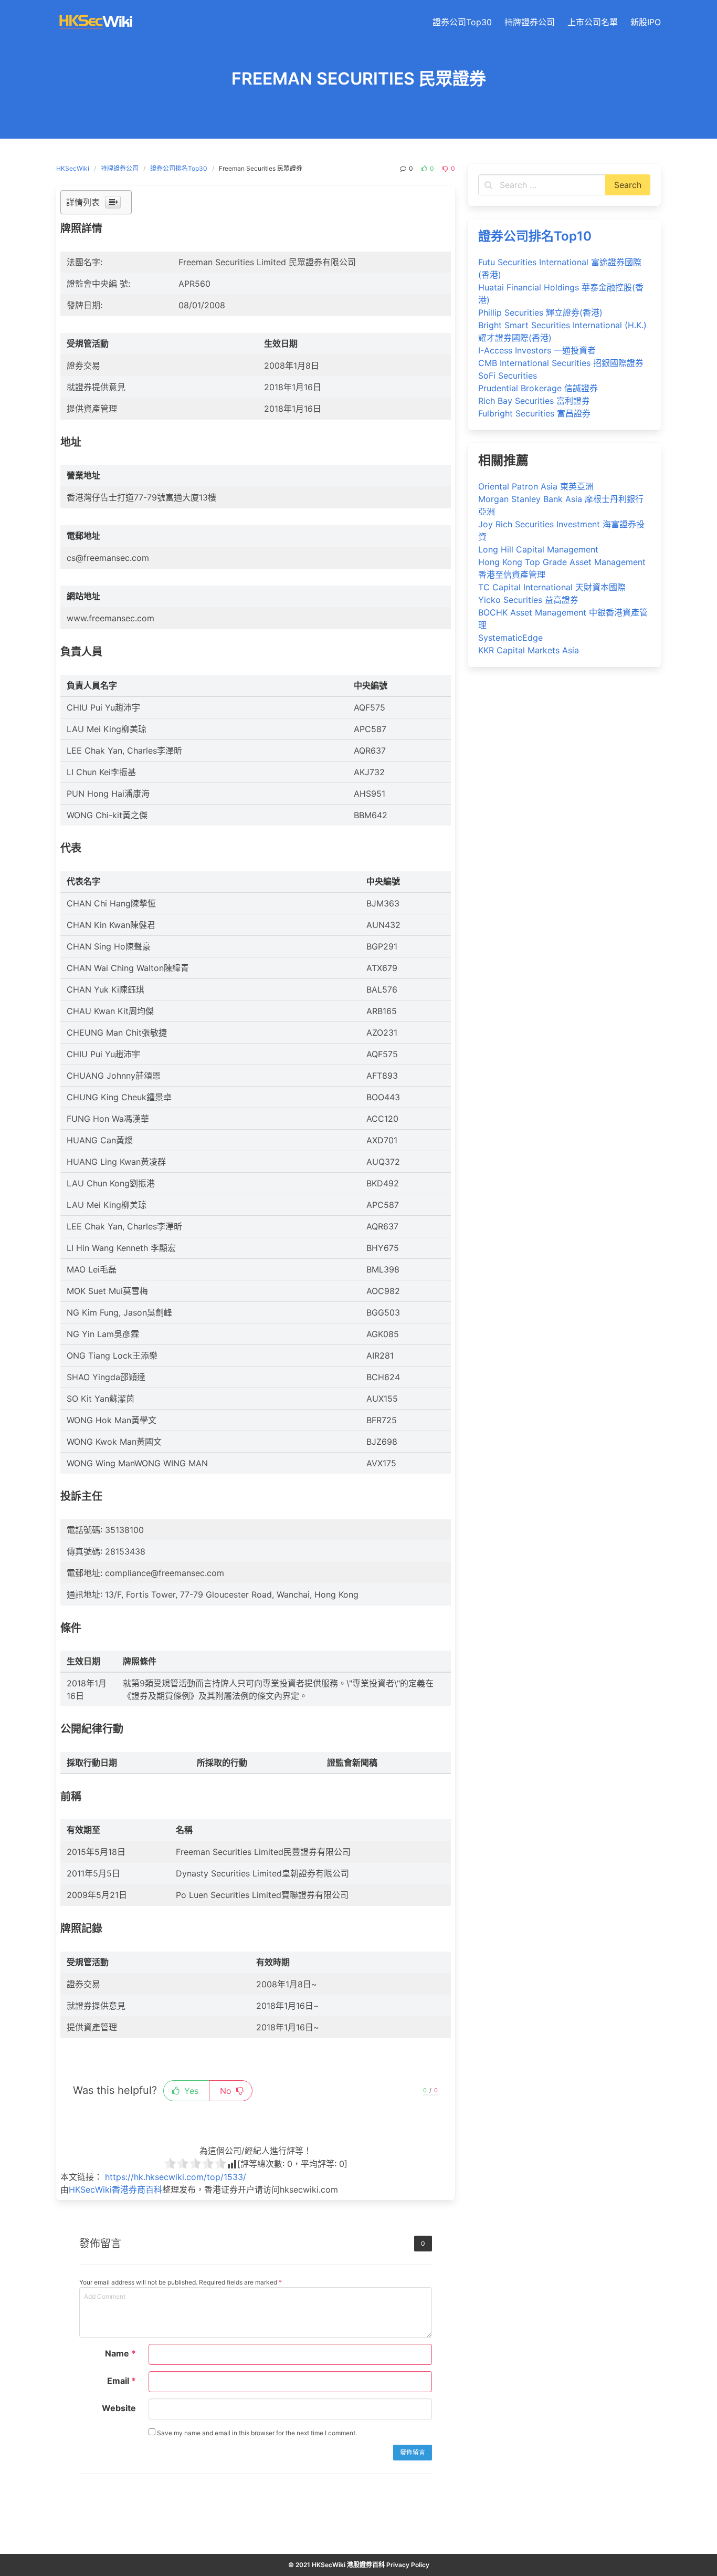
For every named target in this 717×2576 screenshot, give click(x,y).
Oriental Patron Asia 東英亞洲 (536, 486)
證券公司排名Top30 (179, 168)
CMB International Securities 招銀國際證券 (561, 363)
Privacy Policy (408, 2565)
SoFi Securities (508, 376)
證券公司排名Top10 (535, 236)
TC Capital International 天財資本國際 (552, 587)
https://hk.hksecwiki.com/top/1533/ (176, 2177)
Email (122, 2381)
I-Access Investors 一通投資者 (537, 350)
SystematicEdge (510, 638)
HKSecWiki (73, 168)
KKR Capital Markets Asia (529, 650)
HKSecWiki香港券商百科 (115, 2189)
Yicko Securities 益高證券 (528, 600)
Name (120, 2353)
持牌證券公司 (120, 168)
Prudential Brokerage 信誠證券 (538, 388)
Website (119, 2408)
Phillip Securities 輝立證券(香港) (540, 312)
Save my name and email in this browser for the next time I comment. (256, 2433)
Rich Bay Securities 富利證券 (534, 401)
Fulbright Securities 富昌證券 (534, 413)
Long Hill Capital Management (538, 549)
